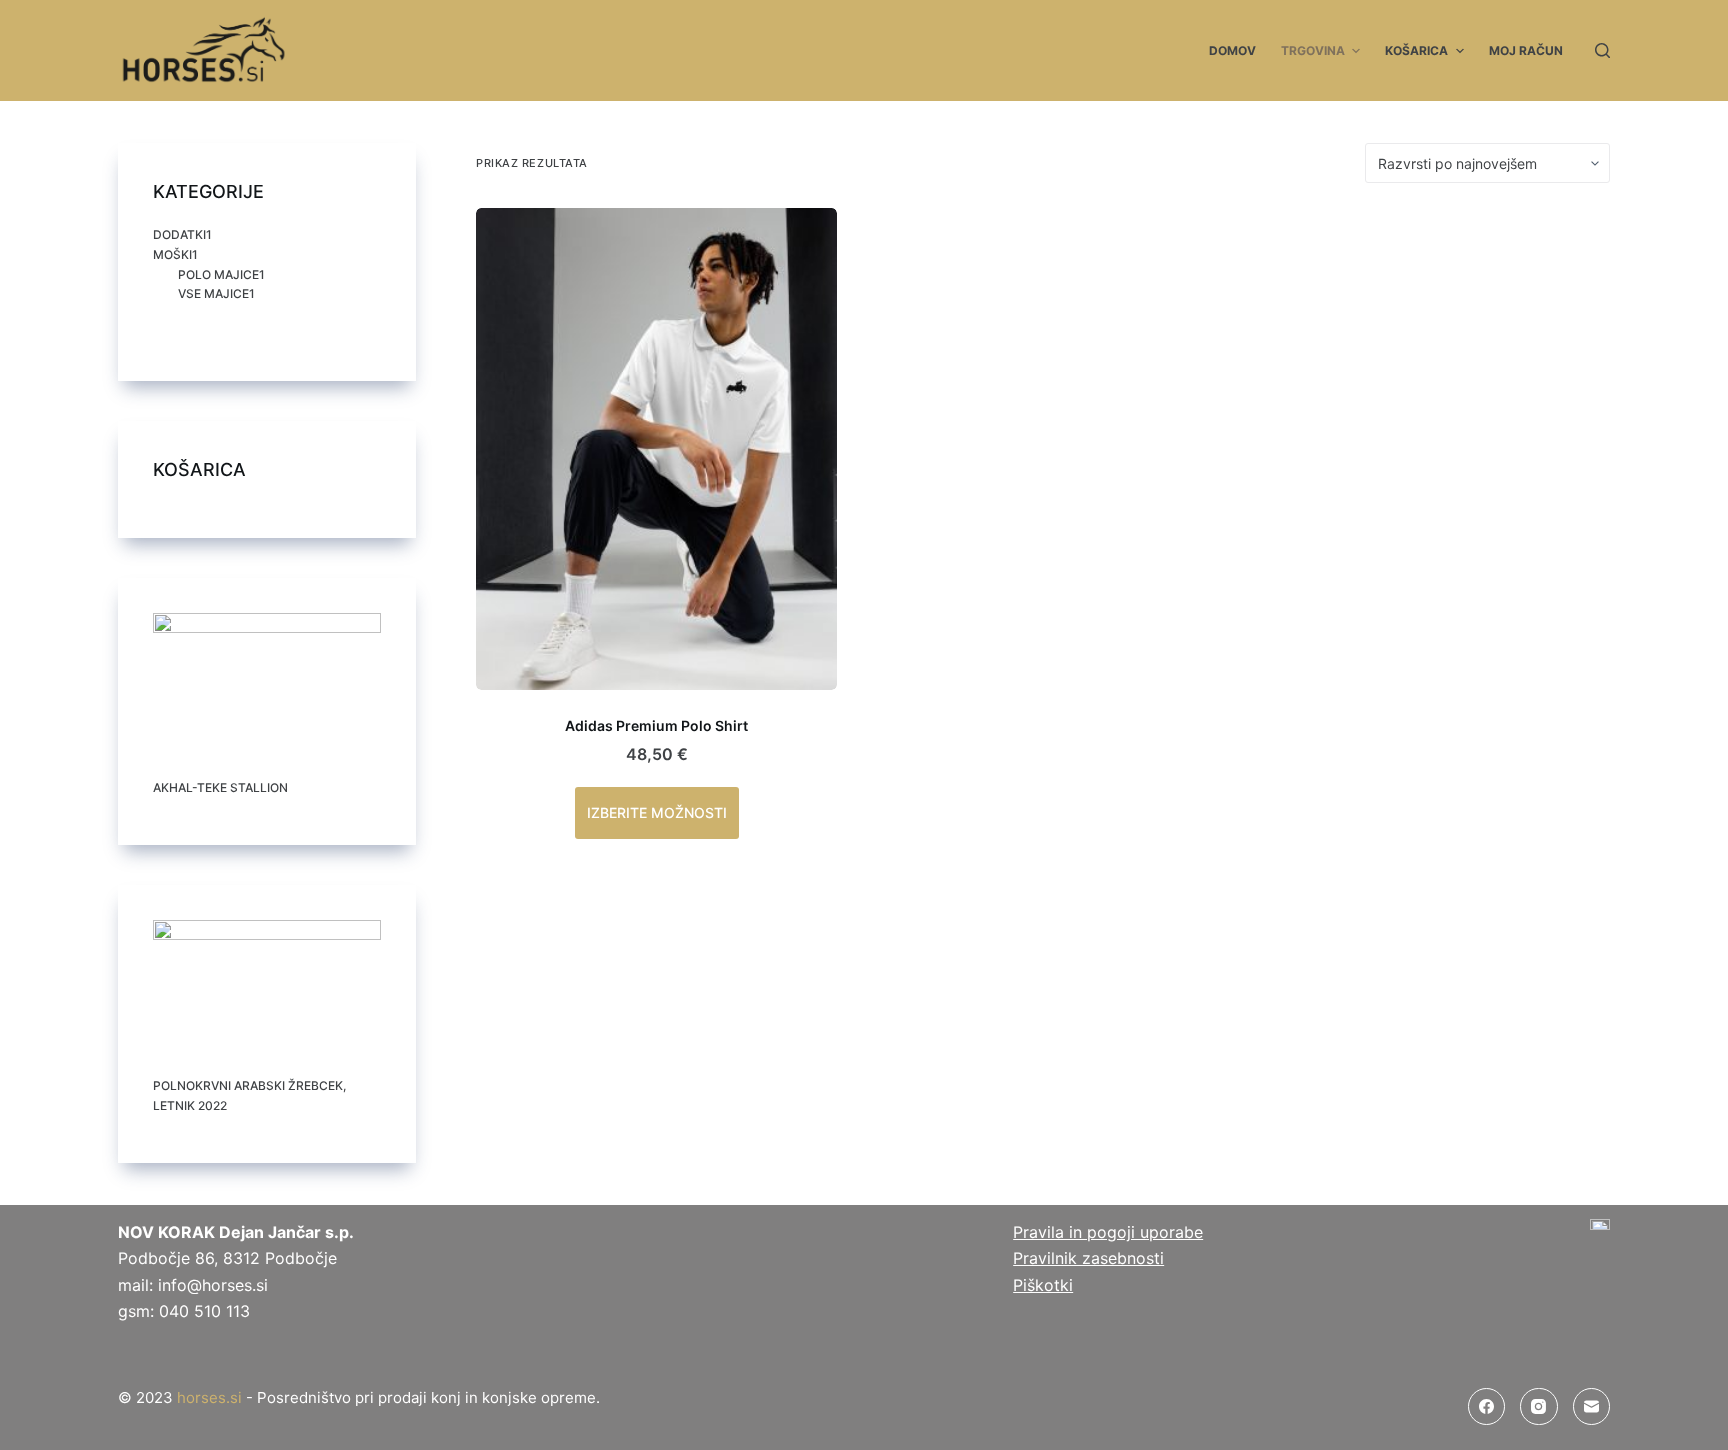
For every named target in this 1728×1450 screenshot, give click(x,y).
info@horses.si (213, 1285)
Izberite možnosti (657, 812)
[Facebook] (1487, 1407)
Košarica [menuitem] (1416, 50)
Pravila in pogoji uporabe (1108, 1232)
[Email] (1592, 1407)
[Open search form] (1602, 50)
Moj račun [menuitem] (1526, 50)
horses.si (209, 1397)
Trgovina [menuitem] (1313, 50)
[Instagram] (1539, 1407)
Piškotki (1043, 1285)
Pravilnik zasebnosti (1088, 1258)
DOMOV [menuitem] (1232, 50)
